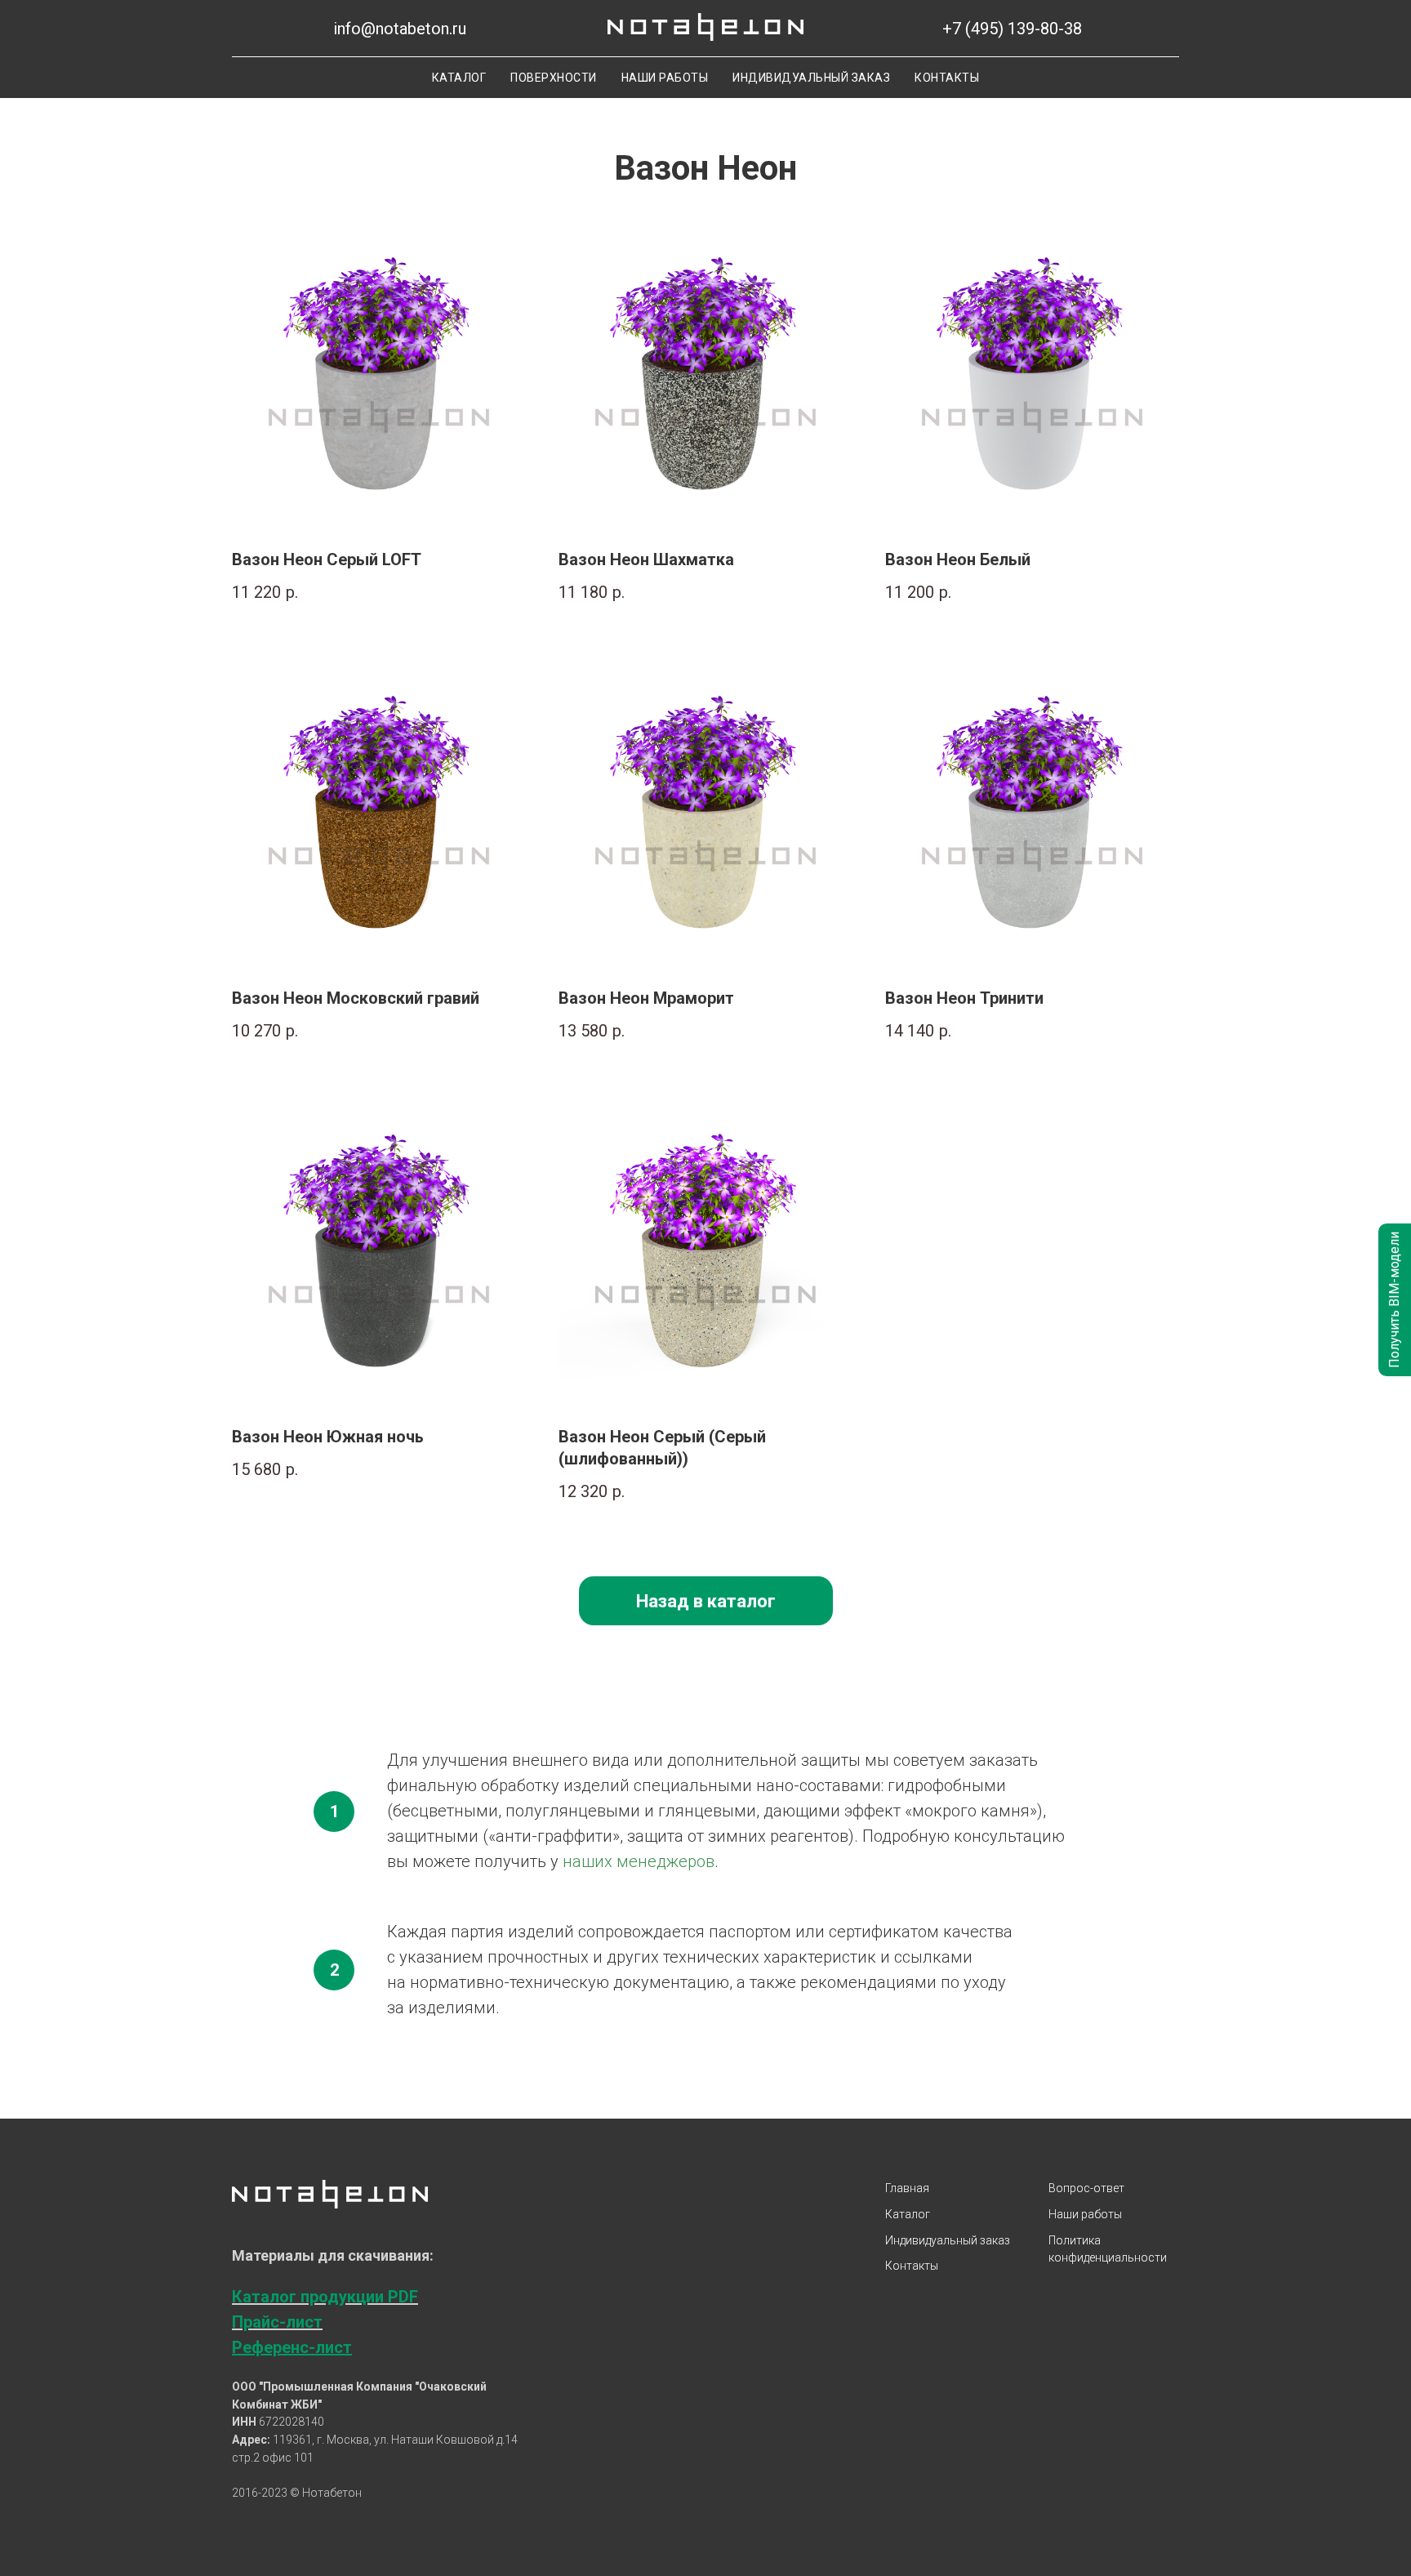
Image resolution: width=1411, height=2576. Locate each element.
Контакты (947, 78)
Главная (907, 2188)
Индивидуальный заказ (811, 78)
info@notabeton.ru (400, 29)
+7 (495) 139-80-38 (1012, 29)
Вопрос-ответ (1086, 2188)
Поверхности (554, 78)
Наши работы (665, 78)
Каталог (459, 78)
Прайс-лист (277, 2322)
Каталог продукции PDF (325, 2297)
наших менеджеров (639, 1861)
